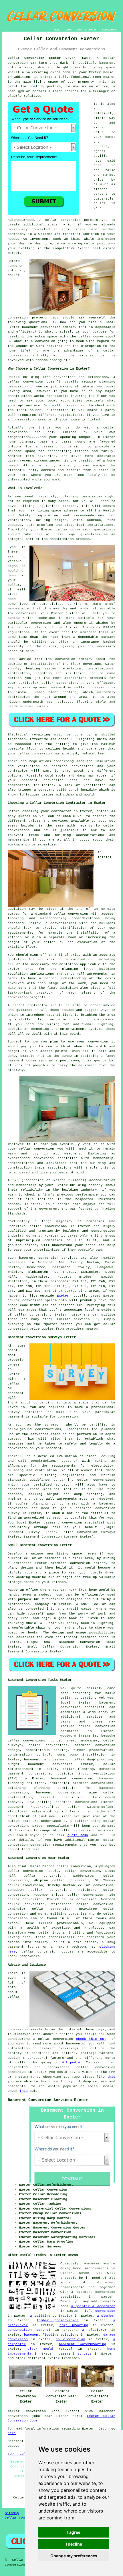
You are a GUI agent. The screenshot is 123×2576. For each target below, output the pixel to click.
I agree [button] (74, 2532)
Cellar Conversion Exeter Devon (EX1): (50, 58)
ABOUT (80, 30)
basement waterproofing (33, 1807)
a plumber (106, 2316)
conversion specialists (45, 1300)
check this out (91, 2039)
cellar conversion (63, 220)
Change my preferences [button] (74, 2556)
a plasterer (94, 2330)
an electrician (71, 2339)
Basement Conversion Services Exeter (48, 2100)
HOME (57, 30)
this (111, 2077)
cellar (14, 382)
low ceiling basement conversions (63, 1802)
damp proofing (74, 2325)
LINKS (68, 30)
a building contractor (51, 2316)
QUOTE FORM (78, 1835)
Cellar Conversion (22, 2518)
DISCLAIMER (109, 30)
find (22, 1866)
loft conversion (100, 2311)
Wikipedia (71, 2063)
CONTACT (93, 30)
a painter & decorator (93, 2306)
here (12, 2433)
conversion (18, 1329)
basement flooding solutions (51, 2335)
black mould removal (50, 2349)
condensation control (29, 2330)
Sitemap (12, 2513)
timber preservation (58, 2320)
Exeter (63, 1296)
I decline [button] (74, 2544)
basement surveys (75, 2354)
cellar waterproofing (90, 1807)
